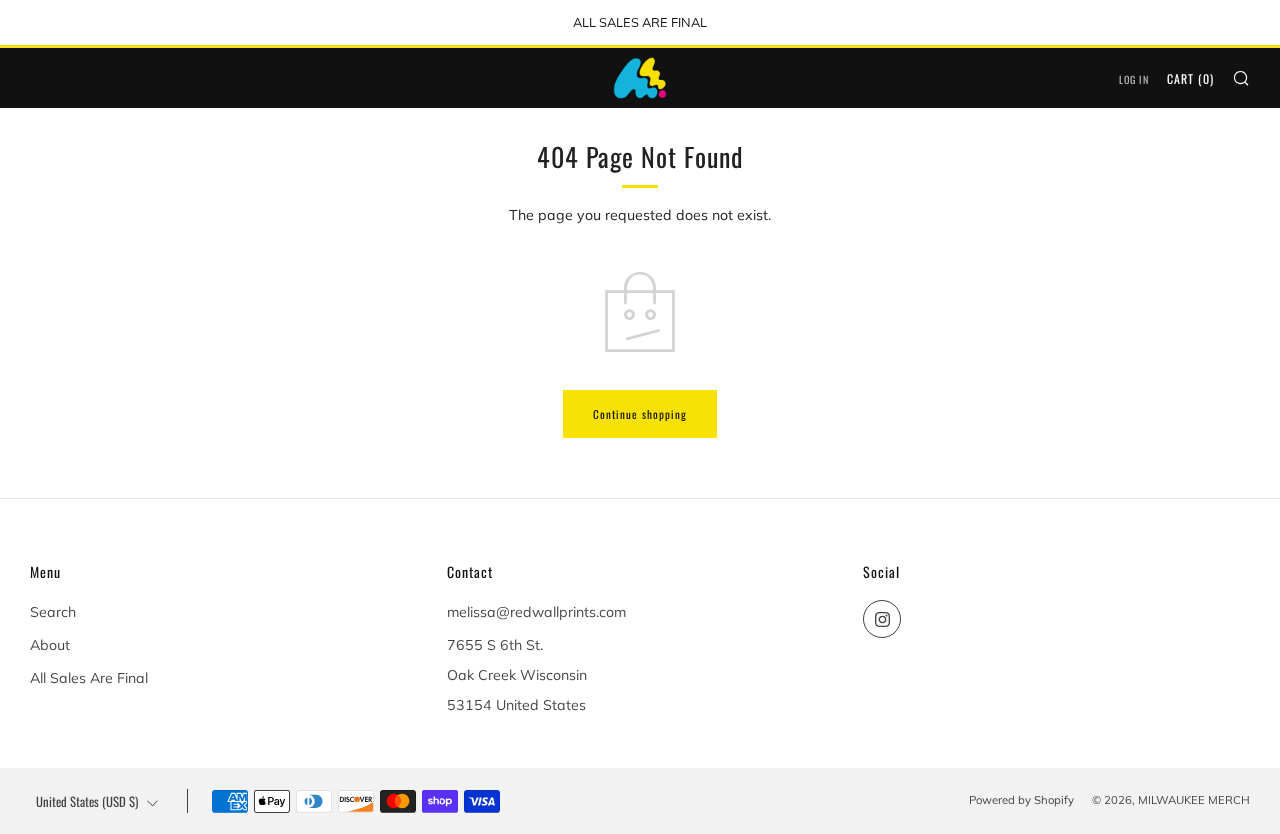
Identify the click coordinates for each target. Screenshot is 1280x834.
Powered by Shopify (1021, 800)
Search (53, 612)
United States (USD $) (87, 801)
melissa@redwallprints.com (536, 612)
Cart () (1190, 78)
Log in (1134, 79)
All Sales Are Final (89, 678)
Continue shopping (640, 414)
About (50, 645)
